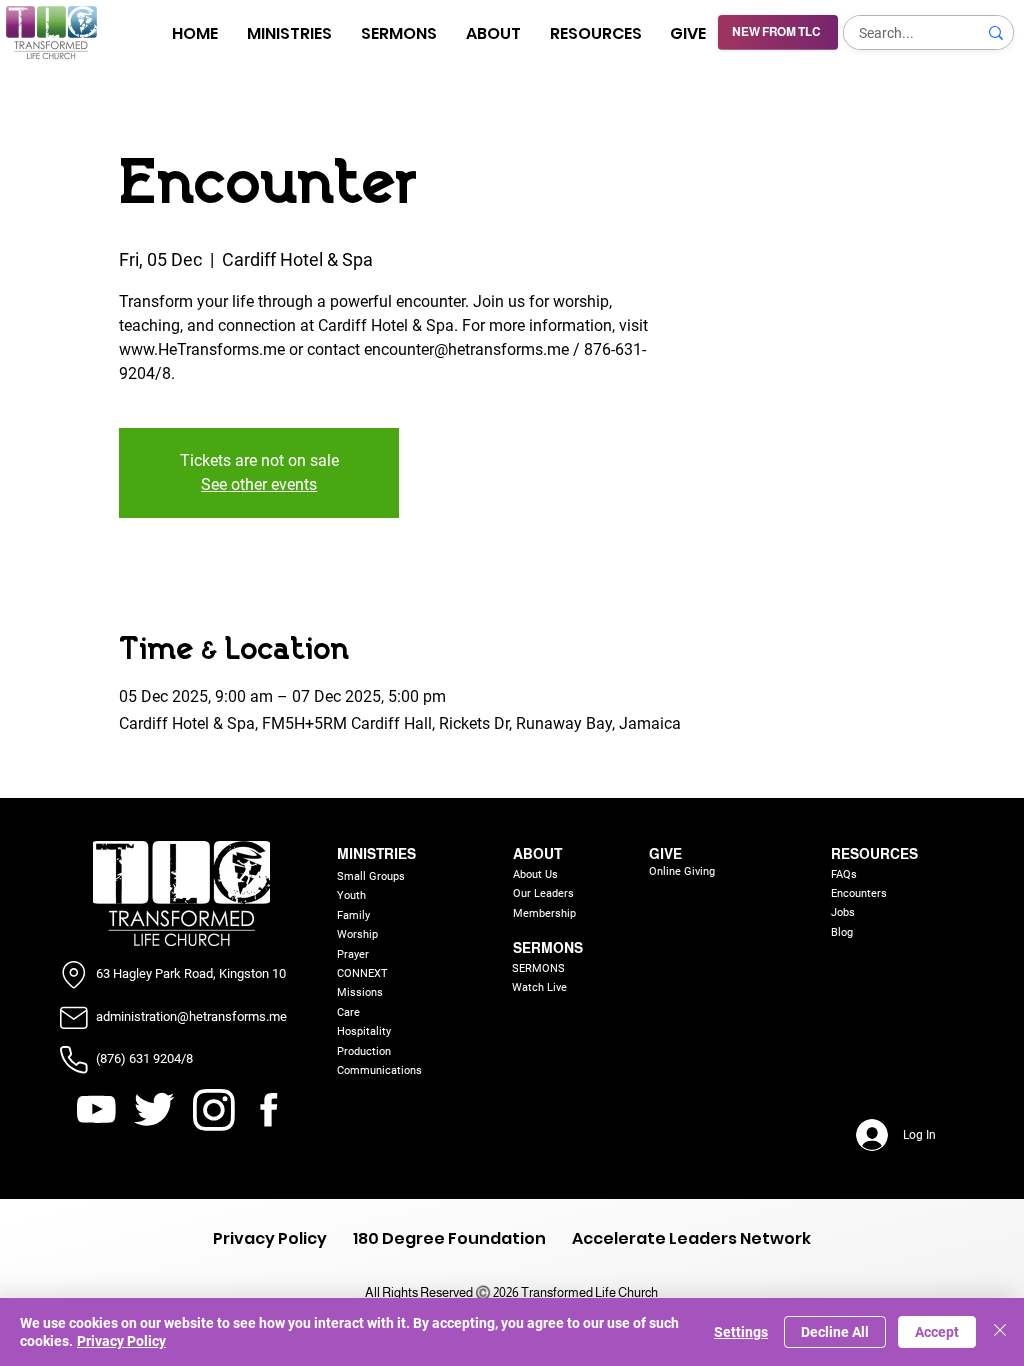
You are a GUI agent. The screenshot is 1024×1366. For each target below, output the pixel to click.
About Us (535, 874)
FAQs (844, 874)
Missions (360, 992)
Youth (351, 895)
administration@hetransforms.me (191, 1016)
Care (348, 1012)
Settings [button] (741, 1332)
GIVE (665, 854)
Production (364, 1051)
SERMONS (548, 948)
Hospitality (364, 1031)
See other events (259, 484)
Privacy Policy (121, 1341)
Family (353, 915)
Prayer (353, 954)
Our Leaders (543, 893)
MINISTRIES (376, 854)
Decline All (835, 1332)
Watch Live (539, 987)
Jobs (843, 912)
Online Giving (682, 871)
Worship (357, 934)
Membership (544, 913)
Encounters (859, 893)
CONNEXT (362, 973)
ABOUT (537, 854)
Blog (842, 932)
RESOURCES (874, 854)
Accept (937, 1332)
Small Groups (371, 876)
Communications (379, 1070)
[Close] (1000, 1332)
